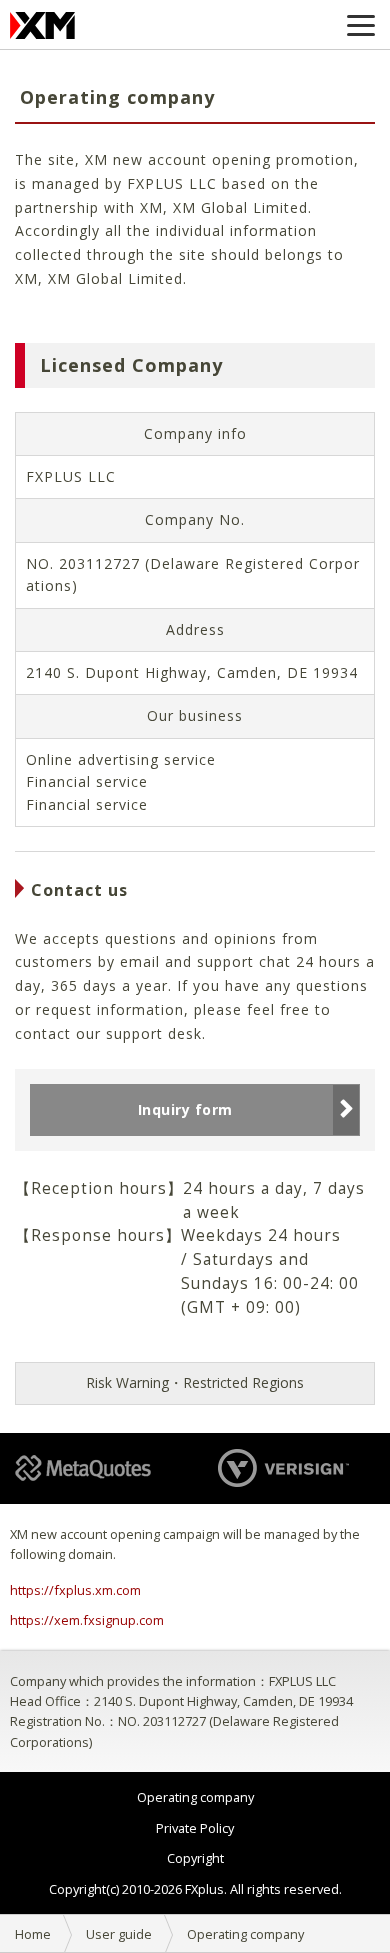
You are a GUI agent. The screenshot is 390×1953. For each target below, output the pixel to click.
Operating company (195, 1797)
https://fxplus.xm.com (75, 1590)
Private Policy (195, 1828)
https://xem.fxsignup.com (87, 1620)
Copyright (195, 1858)
